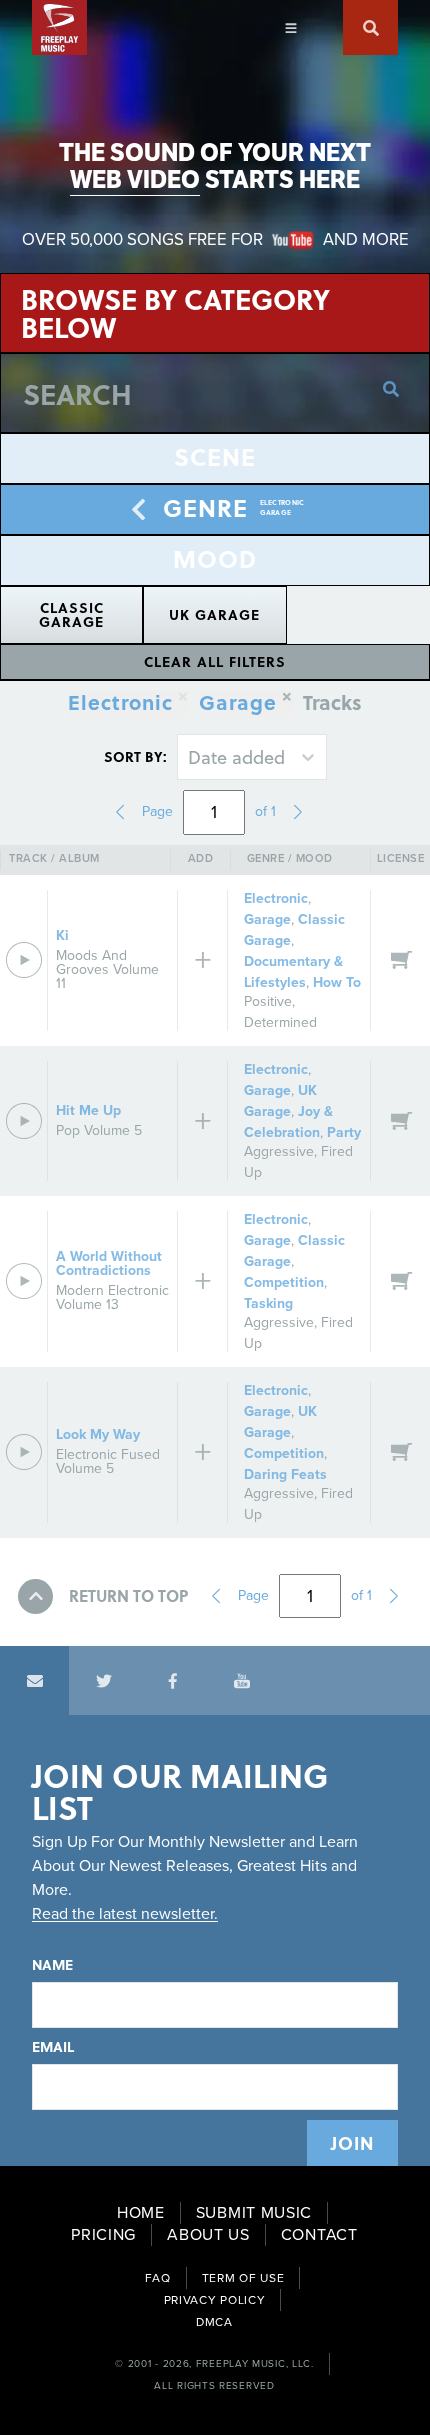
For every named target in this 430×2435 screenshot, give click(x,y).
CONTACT (319, 2235)
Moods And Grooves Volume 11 (107, 969)
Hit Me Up (88, 1110)
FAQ (158, 2278)
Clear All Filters (215, 661)
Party (344, 1132)
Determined (280, 1022)
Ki (62, 935)
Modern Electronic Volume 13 (112, 1297)
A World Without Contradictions (109, 1263)
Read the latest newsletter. (125, 1914)
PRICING (103, 2235)
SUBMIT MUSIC (254, 2213)
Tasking (268, 1303)
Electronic (276, 898)
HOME (141, 2213)
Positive (268, 1001)
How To (337, 982)
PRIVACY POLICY (215, 2300)
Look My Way (98, 1434)
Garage (238, 704)
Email (53, 2047)
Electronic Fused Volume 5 (108, 1461)
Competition (284, 1282)
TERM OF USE (243, 2278)
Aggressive (279, 1151)
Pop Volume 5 (99, 1130)
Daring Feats (285, 1474)
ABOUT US (208, 2235)
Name (52, 1965)
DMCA (214, 2322)
